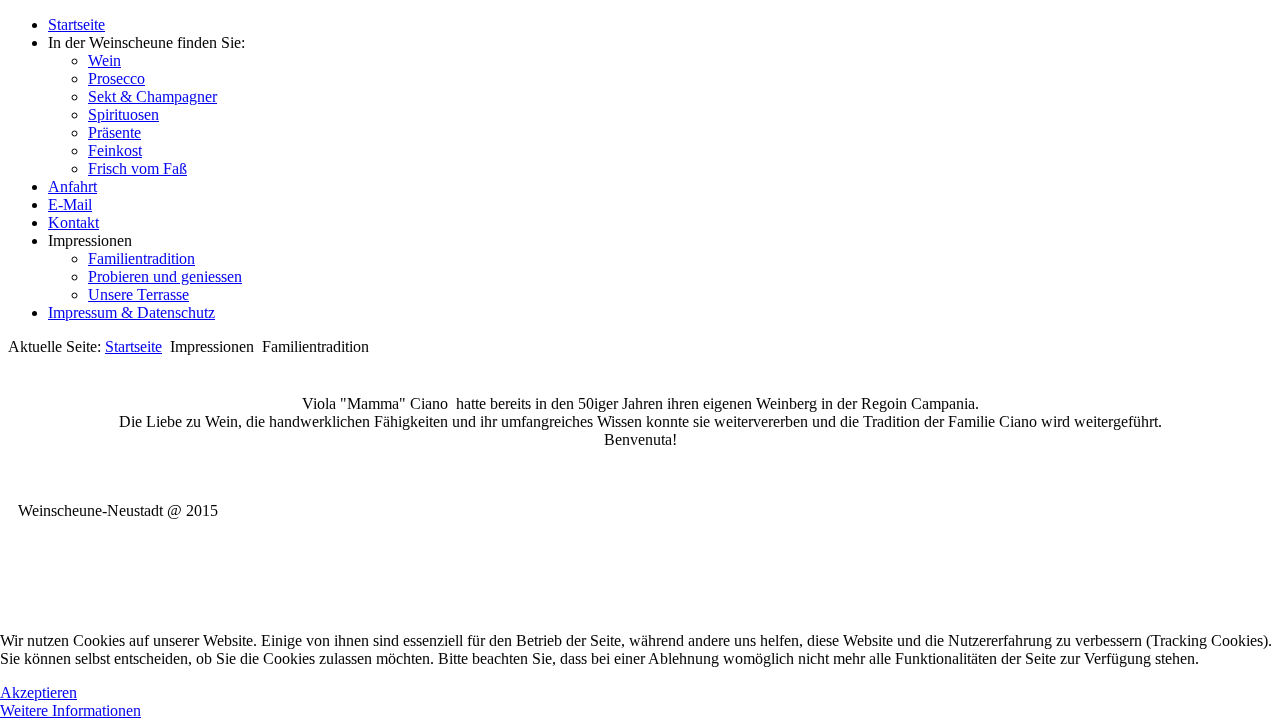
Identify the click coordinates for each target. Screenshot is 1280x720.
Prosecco (116, 78)
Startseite (76, 24)
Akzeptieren (38, 692)
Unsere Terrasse (138, 294)
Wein (104, 60)
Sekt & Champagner (152, 96)
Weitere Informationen (70, 710)
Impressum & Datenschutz (131, 312)
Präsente (114, 132)
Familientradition (141, 258)
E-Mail (70, 204)
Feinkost (115, 150)
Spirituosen (123, 114)
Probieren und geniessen (165, 276)
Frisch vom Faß (137, 168)
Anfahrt (72, 186)
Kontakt (73, 222)
